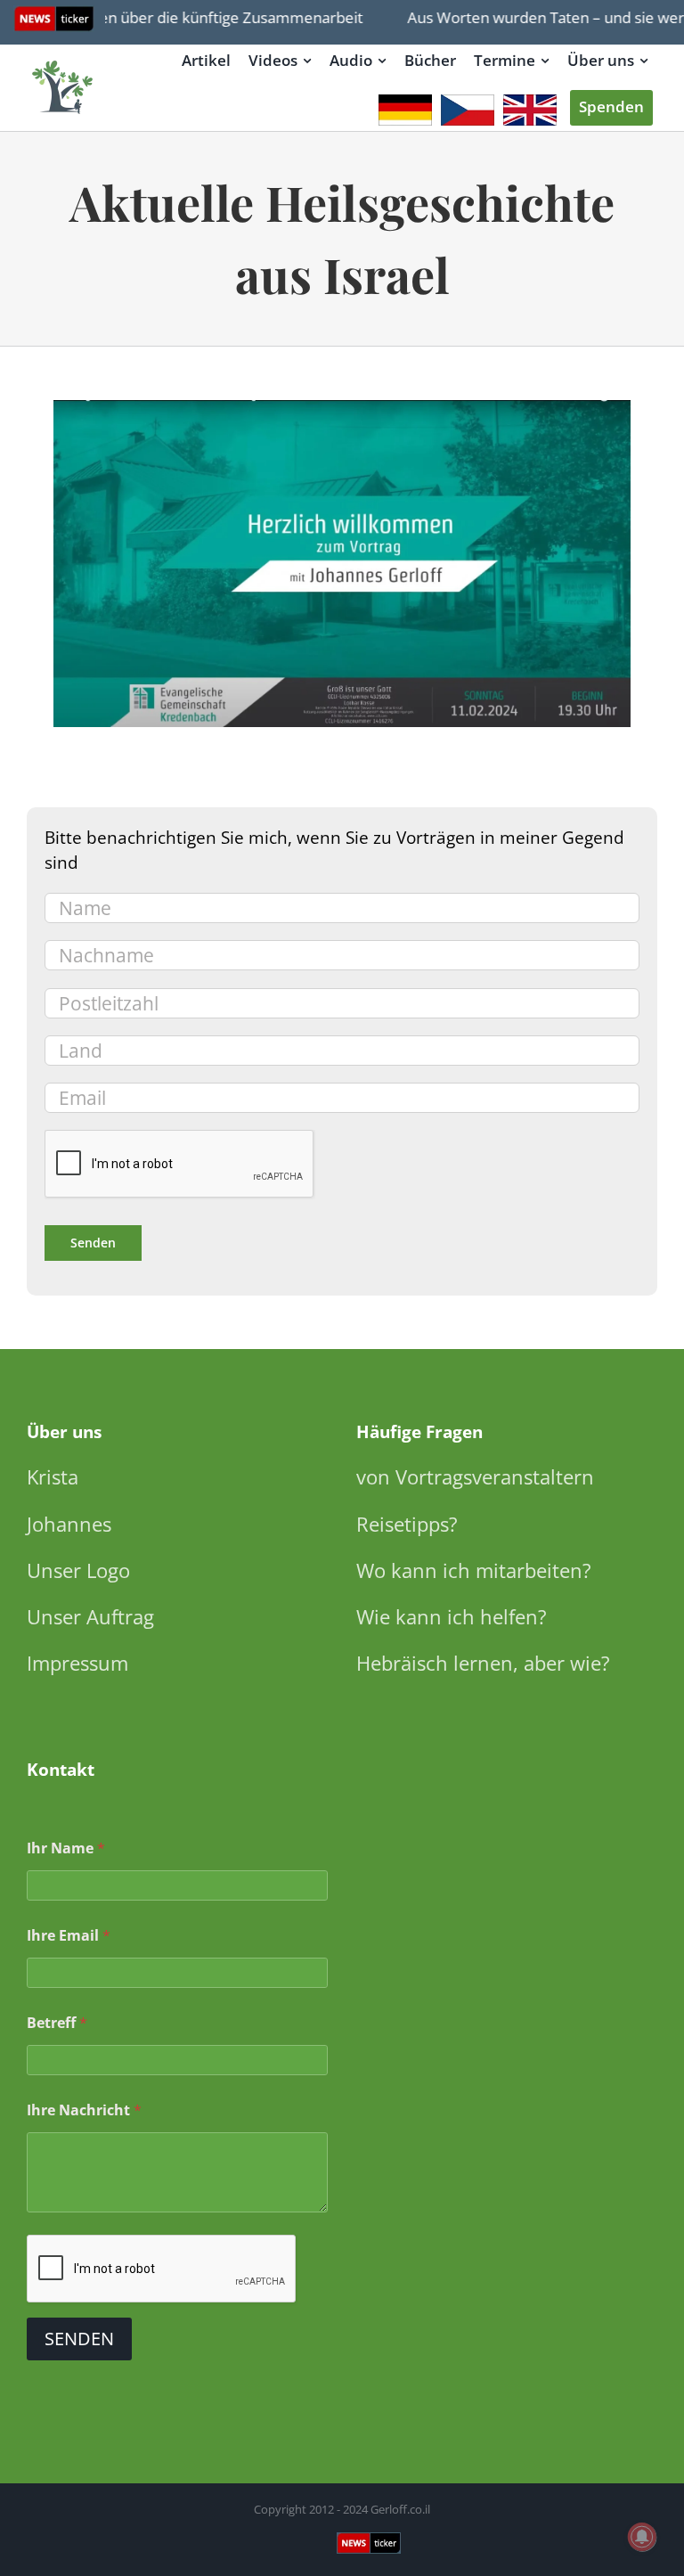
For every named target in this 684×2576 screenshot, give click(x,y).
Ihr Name (66, 1848)
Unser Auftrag (90, 1616)
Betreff (57, 2023)
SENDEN (79, 2339)
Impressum (77, 1663)
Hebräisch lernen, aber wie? (483, 1663)
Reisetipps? (407, 1524)
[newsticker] (63, 62)
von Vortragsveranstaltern (475, 1476)
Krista (53, 1476)
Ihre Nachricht (84, 2110)
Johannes (69, 1524)
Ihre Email (69, 1936)
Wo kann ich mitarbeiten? (474, 1570)
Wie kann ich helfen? (452, 1616)
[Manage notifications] (642, 2537)
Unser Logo (78, 1570)
